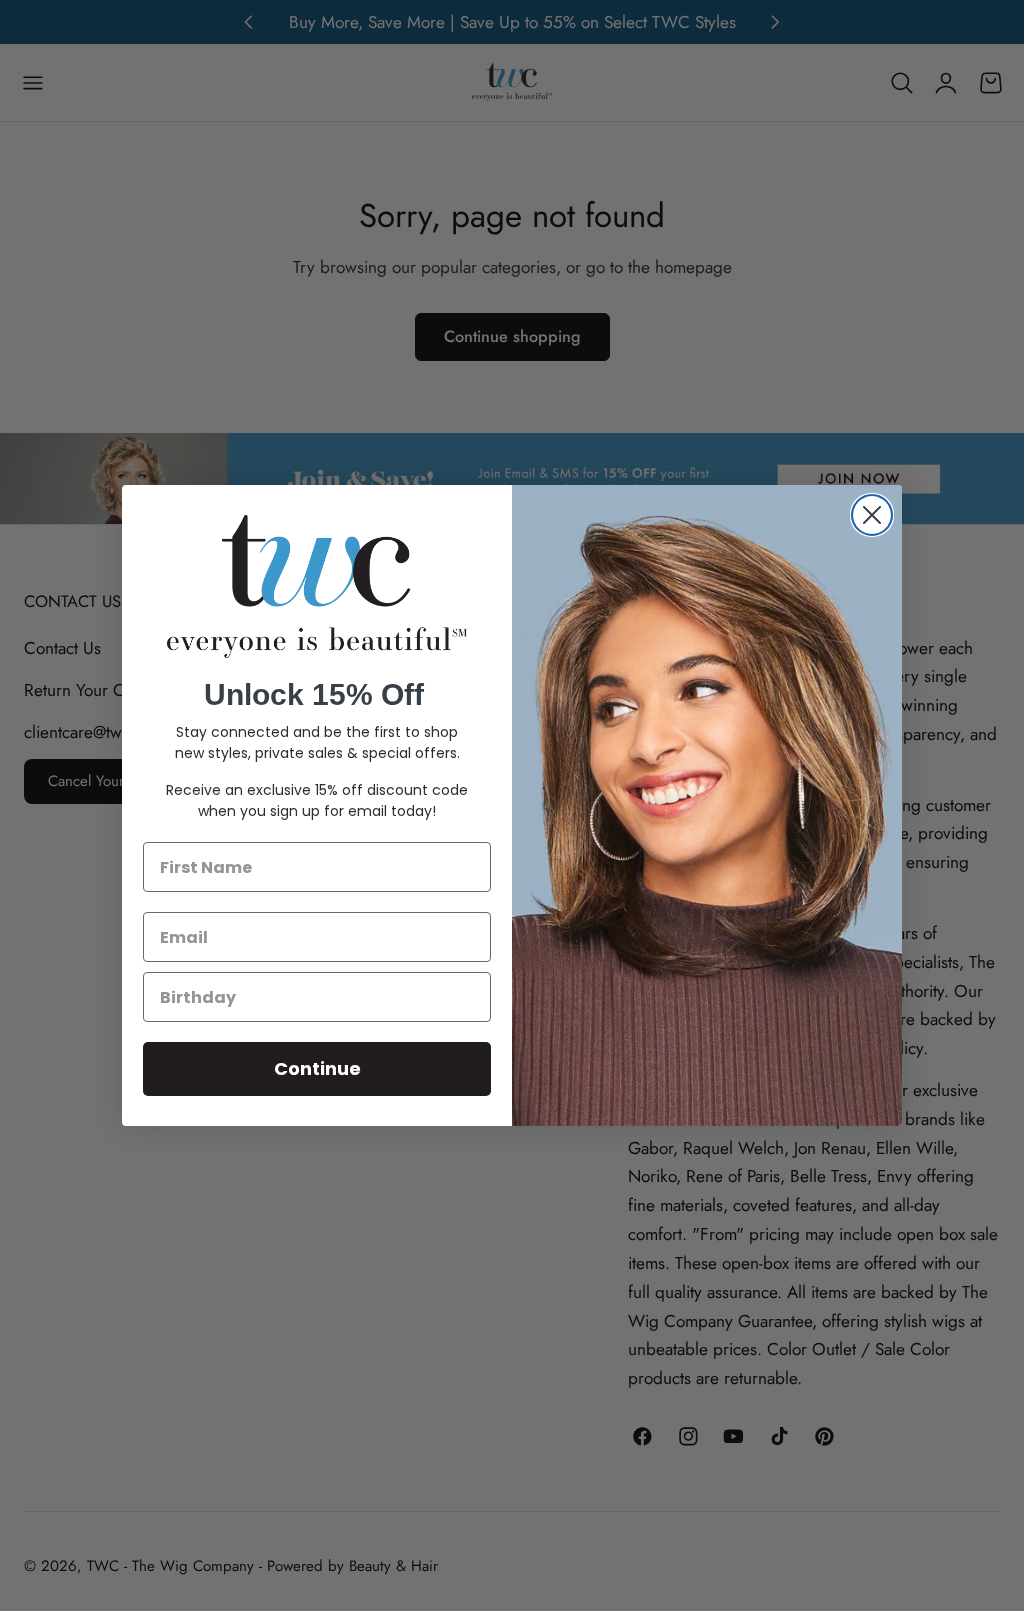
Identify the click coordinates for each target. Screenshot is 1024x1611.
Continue (317, 1068)
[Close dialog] (872, 515)
